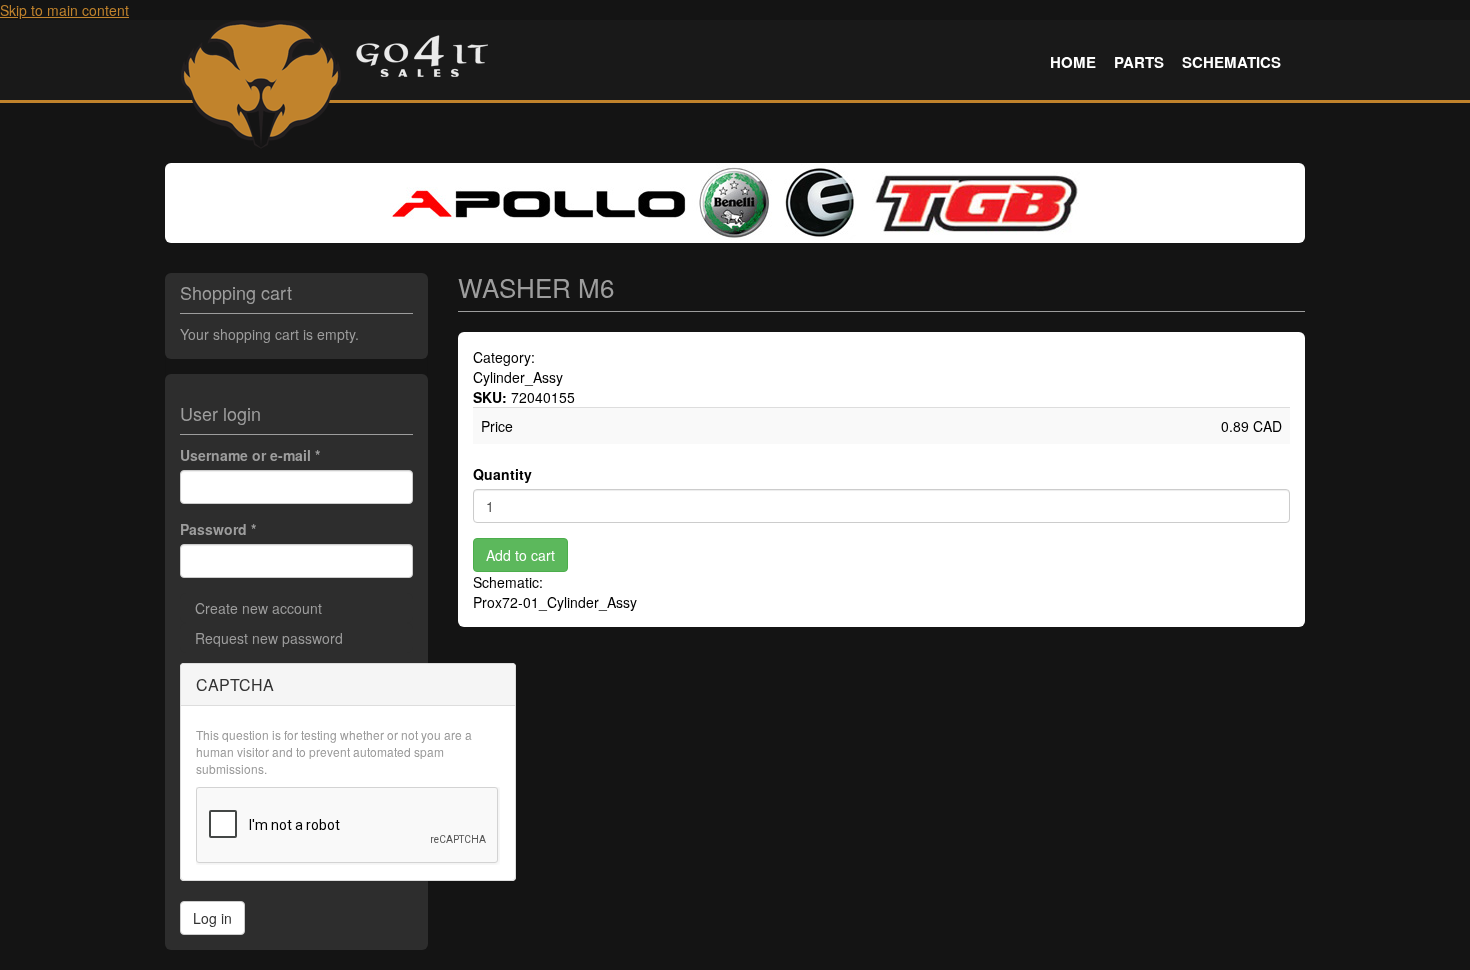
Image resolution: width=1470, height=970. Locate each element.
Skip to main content (64, 10)
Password (218, 529)
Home (1073, 62)
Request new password (269, 638)
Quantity (502, 474)
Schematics (1231, 62)
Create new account (258, 608)
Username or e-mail (250, 455)
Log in (212, 918)
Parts (1139, 62)
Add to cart (520, 555)
